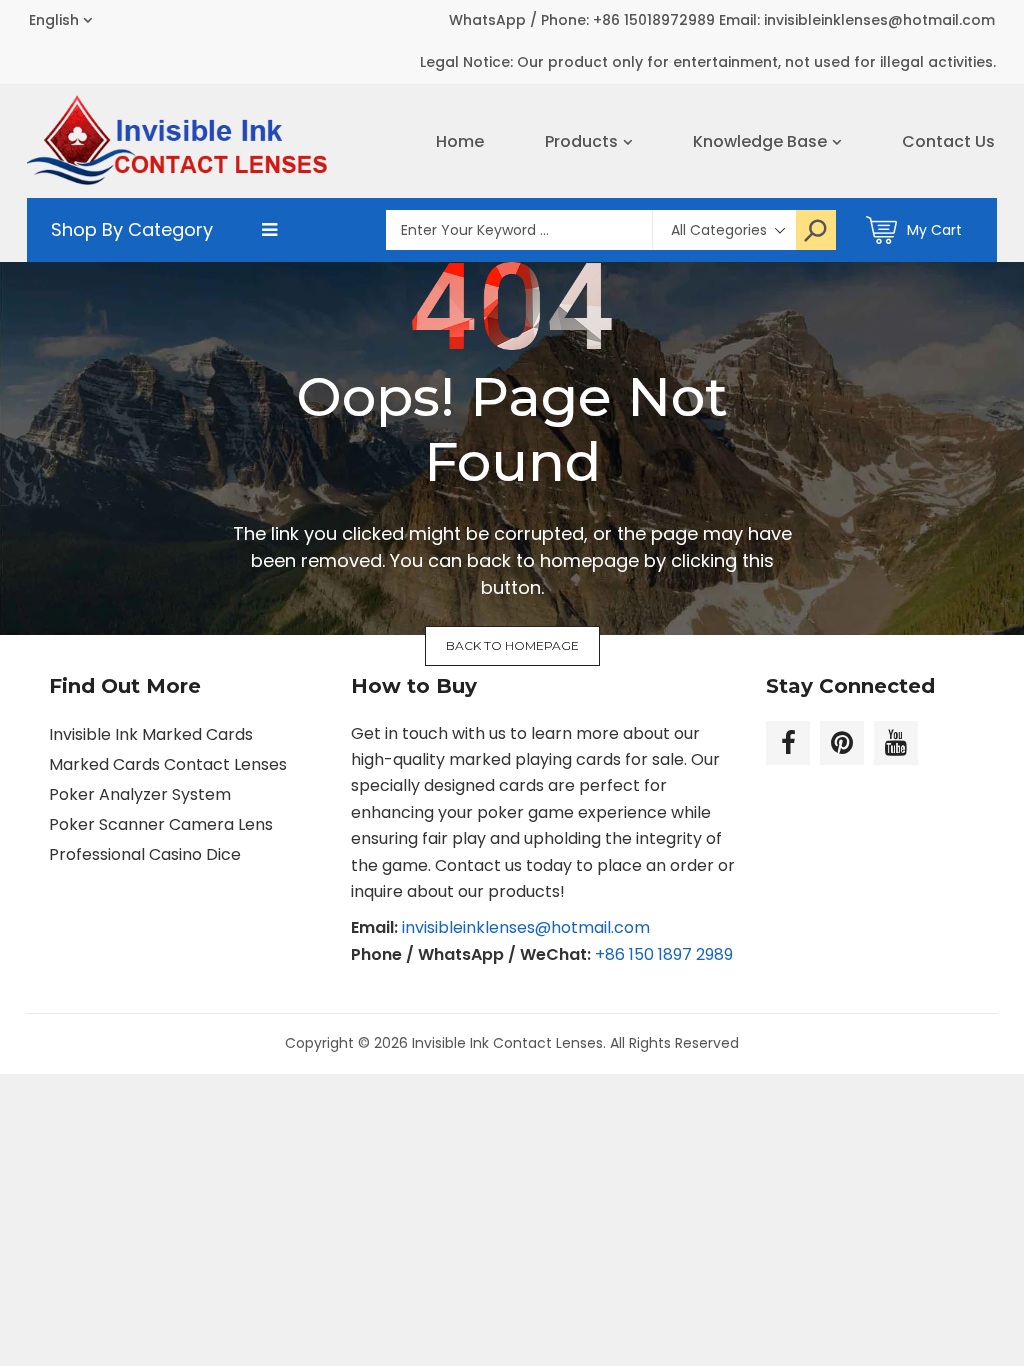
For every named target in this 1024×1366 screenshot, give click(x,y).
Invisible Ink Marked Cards (151, 734)
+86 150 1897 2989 (664, 954)
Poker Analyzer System (140, 794)
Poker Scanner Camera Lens (161, 824)
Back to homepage (512, 645)
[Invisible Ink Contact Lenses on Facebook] (788, 743)
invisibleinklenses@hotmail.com (526, 927)
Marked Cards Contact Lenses (168, 764)
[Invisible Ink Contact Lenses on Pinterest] (842, 743)
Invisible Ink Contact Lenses (507, 1043)
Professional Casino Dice (145, 854)
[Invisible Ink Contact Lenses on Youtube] (896, 743)
